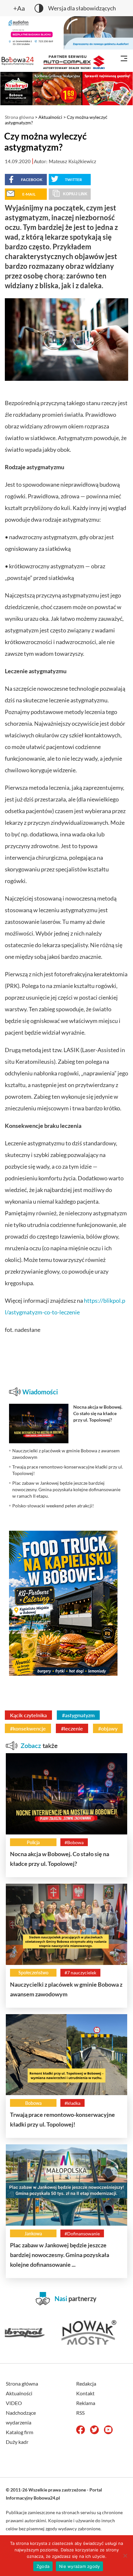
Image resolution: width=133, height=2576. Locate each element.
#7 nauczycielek (80, 1973)
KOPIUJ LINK (75, 194)
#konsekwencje (28, 1728)
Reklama (86, 2403)
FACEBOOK (32, 180)
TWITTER (73, 180)
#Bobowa (74, 1842)
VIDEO (14, 2403)
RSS (80, 2413)
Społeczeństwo (33, 1973)
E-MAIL (29, 194)
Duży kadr (17, 2442)
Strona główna (19, 117)
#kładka (72, 2103)
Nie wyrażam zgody (79, 2566)
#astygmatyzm (78, 1715)
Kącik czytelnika (28, 1715)
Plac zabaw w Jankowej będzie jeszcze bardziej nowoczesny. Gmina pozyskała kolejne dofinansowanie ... (60, 2255)
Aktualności (50, 117)
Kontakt (85, 2393)
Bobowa (33, 2103)
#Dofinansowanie (82, 2234)
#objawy (108, 1728)
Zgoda (43, 2566)
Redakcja (86, 2383)
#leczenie (72, 1728)
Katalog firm (20, 2432)
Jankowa (33, 2234)
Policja (33, 1842)
